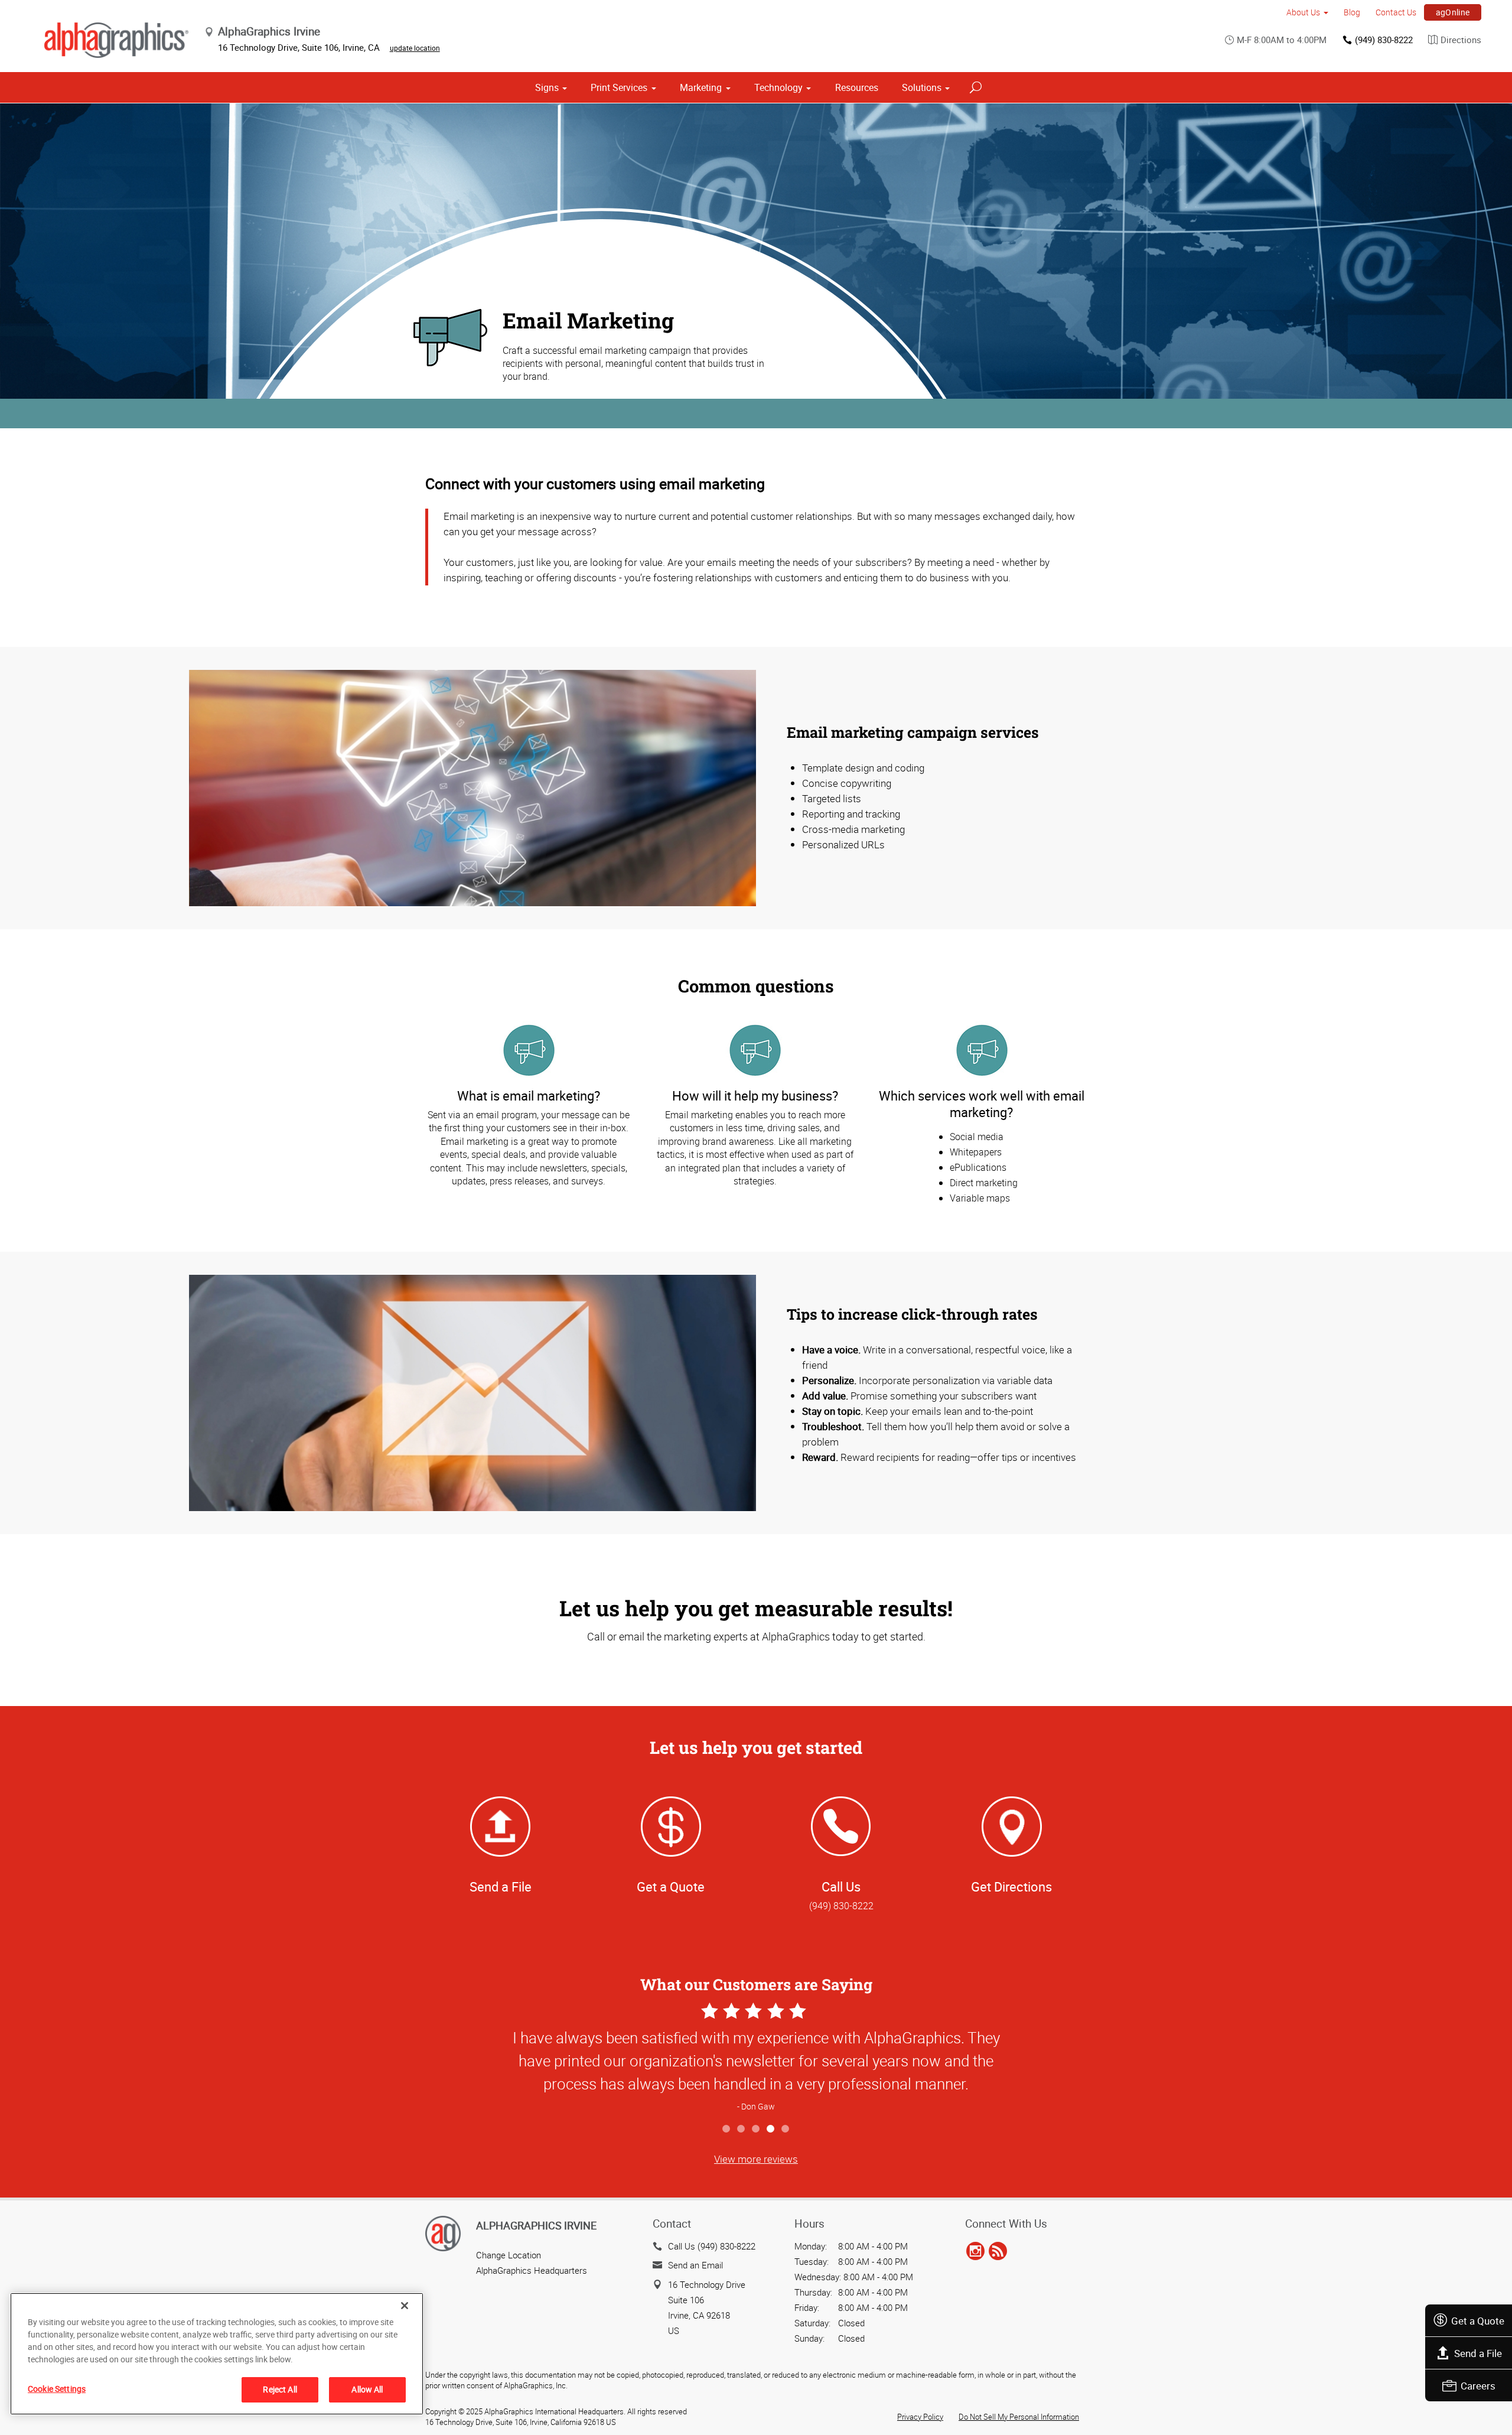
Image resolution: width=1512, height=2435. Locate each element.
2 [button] (742, 2129)
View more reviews (756, 2159)
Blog (1352, 12)
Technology (778, 87)
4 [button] (771, 2129)
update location (415, 48)
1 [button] (727, 2129)
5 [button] (786, 2129)
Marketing (701, 87)
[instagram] (975, 2252)
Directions (1461, 40)
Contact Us (1396, 12)
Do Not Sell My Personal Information (1019, 2417)
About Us (1303, 12)
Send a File (1478, 2353)
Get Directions (1011, 1887)
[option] (756, 2058)
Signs (547, 87)
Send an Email (695, 2265)
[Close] (405, 2306)
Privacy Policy (920, 2417)
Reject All (280, 2389)
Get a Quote (1478, 2321)
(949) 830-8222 (1384, 40)
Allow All (367, 2389)
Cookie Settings (57, 2389)
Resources (857, 87)
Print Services (619, 87)
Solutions (922, 87)
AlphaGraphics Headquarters (532, 2270)
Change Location (509, 2255)
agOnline (1453, 12)
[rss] (998, 2252)
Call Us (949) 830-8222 (712, 2246)
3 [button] (756, 2129)
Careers (1478, 2386)
